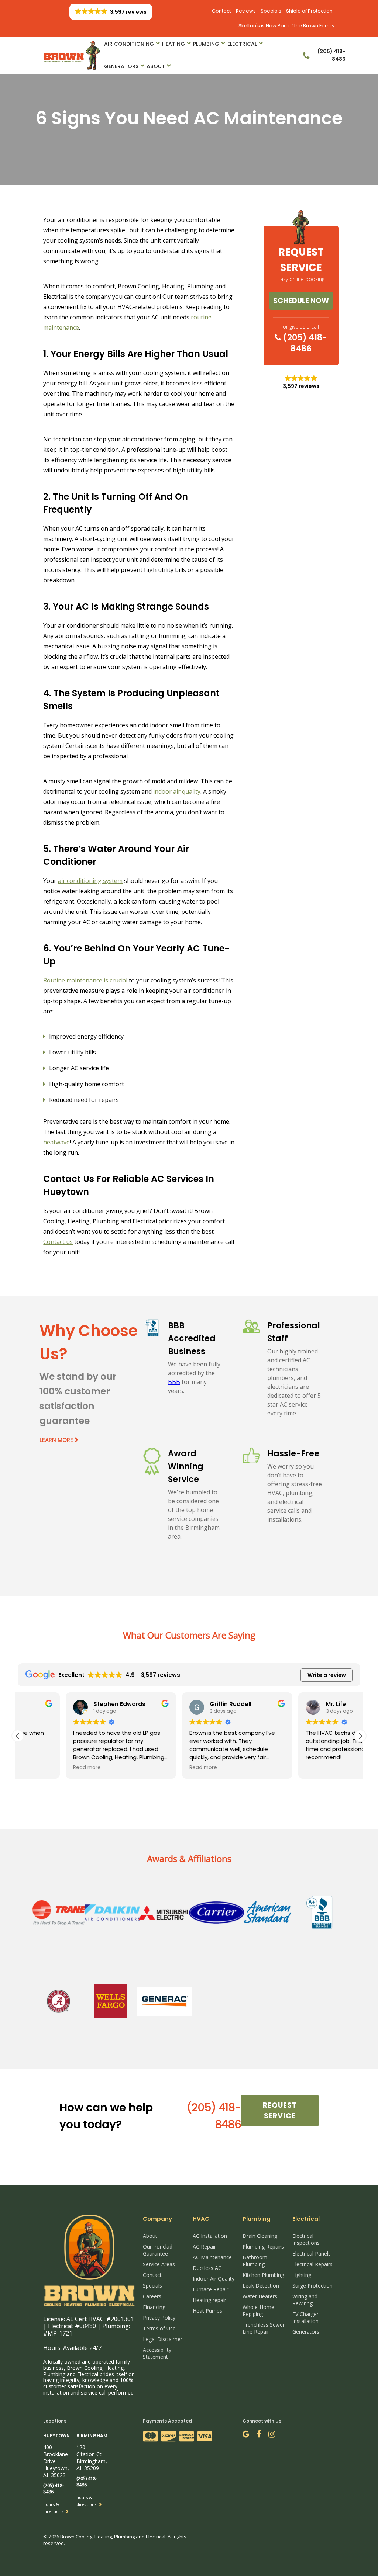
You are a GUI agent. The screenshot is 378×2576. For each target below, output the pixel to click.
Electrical (242, 44)
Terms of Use (159, 2328)
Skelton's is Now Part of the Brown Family (286, 26)
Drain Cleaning (260, 2236)
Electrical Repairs (312, 2264)
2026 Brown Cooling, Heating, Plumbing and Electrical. (108, 2537)
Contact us (58, 1242)
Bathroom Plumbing (255, 2261)
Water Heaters (260, 2296)
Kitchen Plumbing (263, 2275)
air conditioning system (90, 881)
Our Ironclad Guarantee (158, 2250)
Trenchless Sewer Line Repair (264, 2328)
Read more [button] (39, 1768)
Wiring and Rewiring (305, 2300)
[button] (360, 1736)
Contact (221, 11)
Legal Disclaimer (163, 2339)
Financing (154, 2307)
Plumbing (206, 44)
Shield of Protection (309, 11)
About (156, 66)
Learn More (57, 1440)
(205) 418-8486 (304, 343)
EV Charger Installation (305, 2317)
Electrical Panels (312, 2253)
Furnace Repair (211, 2289)
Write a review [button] (327, 1675)
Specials (271, 11)
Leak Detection (261, 2286)
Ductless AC (207, 2268)
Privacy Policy (159, 2318)
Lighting (302, 2275)
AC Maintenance (212, 2257)
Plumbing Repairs (263, 2246)
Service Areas (159, 2264)
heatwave (56, 1142)
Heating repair (209, 2300)
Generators (121, 66)
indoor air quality (177, 791)
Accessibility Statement (157, 2353)
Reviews (246, 11)
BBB (174, 1382)
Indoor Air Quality (214, 2279)
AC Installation (210, 2236)
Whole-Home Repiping (258, 2310)
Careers (152, 2296)
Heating (173, 44)
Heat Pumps (207, 2311)
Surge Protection (312, 2286)
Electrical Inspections (306, 2239)
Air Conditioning (129, 44)
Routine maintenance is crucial (85, 980)
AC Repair (204, 2246)
